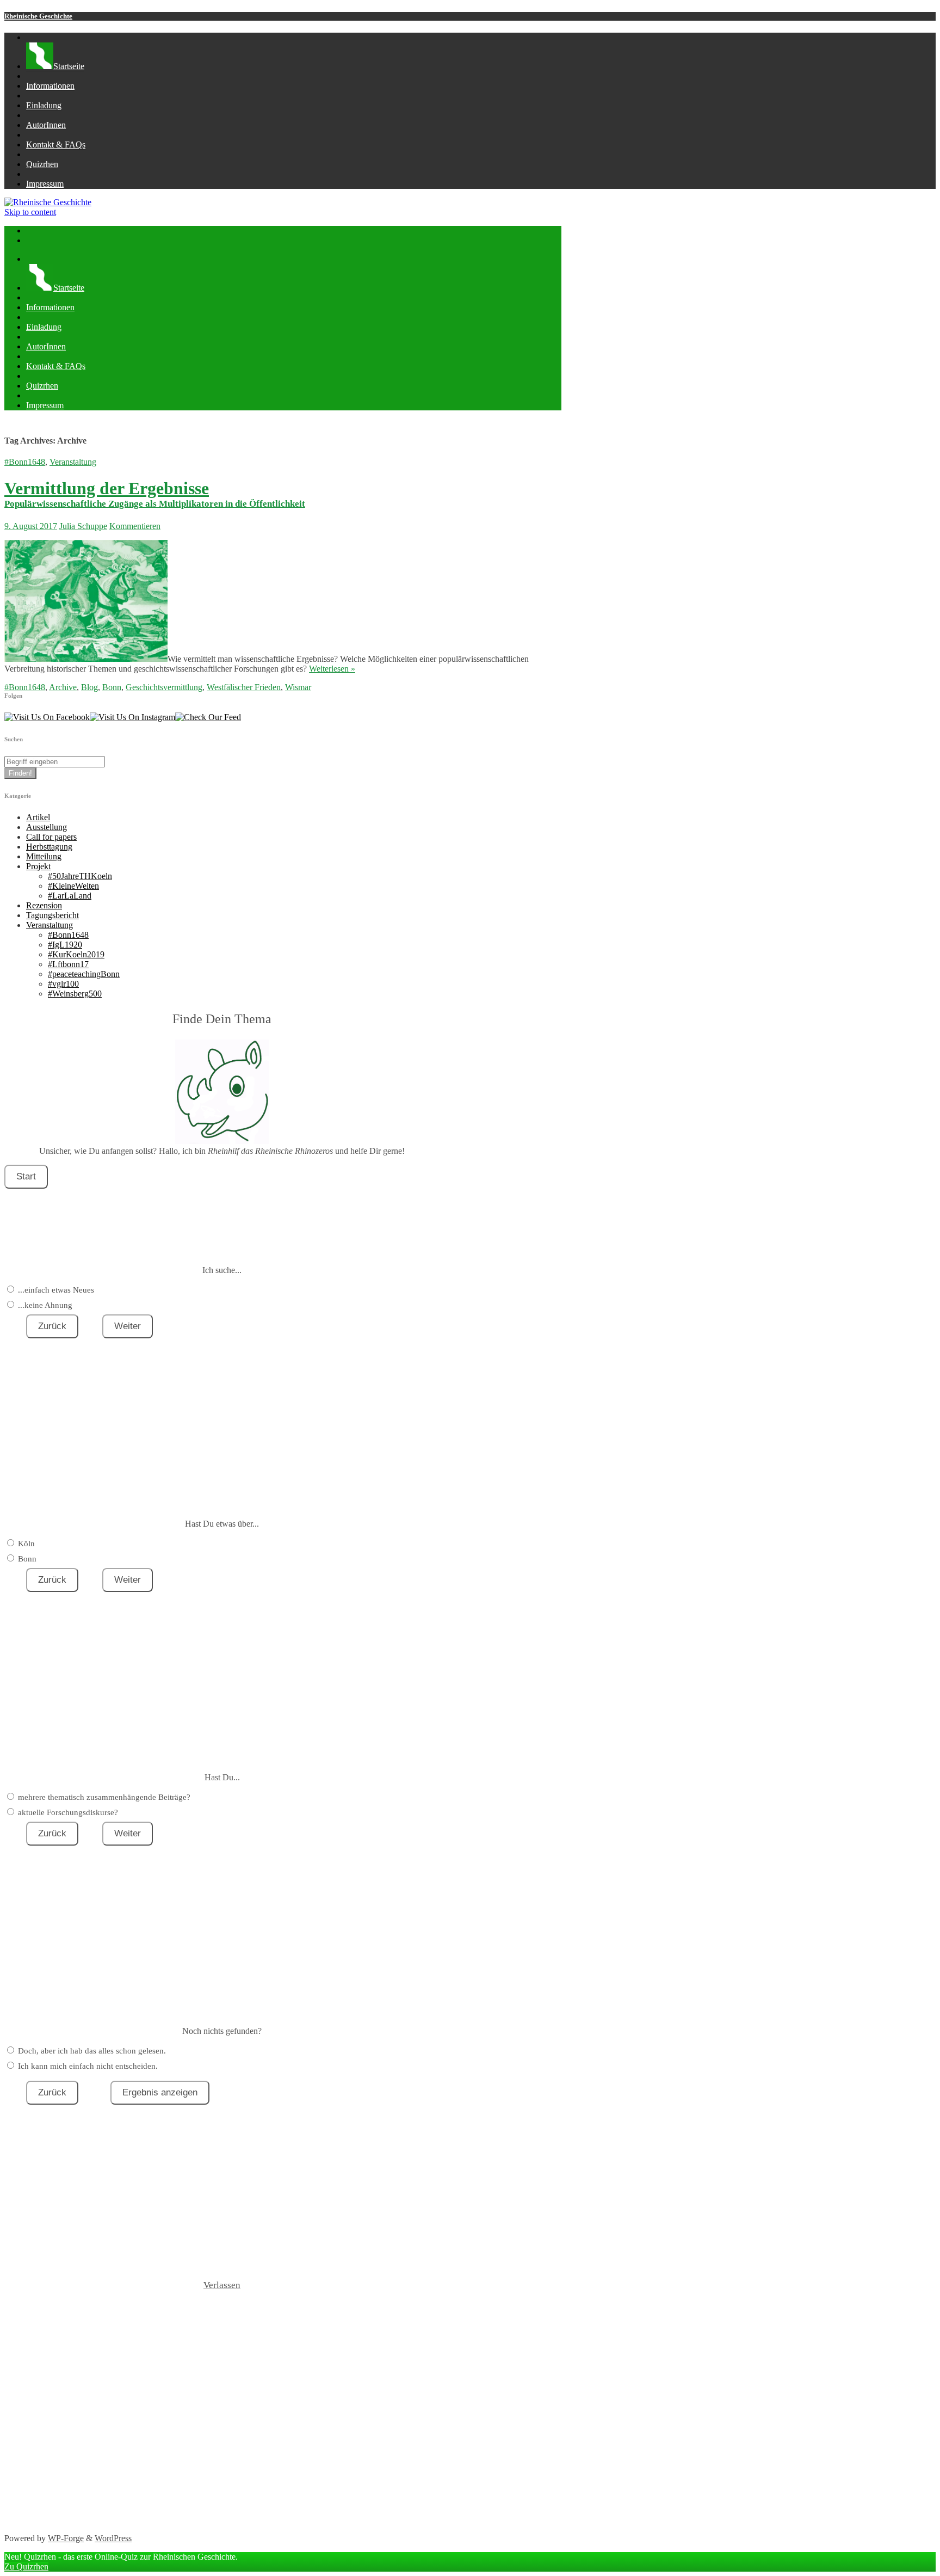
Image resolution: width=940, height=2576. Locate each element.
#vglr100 (63, 984)
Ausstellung (47, 827)
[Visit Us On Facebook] (47, 717)
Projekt (38, 866)
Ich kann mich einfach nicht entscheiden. (88, 2066)
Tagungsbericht (52, 915)
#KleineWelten (73, 886)
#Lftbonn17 (68, 964)
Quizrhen (42, 164)
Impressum (45, 184)
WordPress (113, 2538)
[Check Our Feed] (208, 717)
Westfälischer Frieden (244, 687)
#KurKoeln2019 (76, 954)
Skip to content (30, 212)
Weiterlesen (332, 669)
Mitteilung (44, 856)
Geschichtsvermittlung (164, 687)
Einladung (44, 105)
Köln (26, 1544)
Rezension (44, 905)
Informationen (50, 86)
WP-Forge (66, 2538)
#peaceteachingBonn (84, 974)
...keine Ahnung (45, 1305)
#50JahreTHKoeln (80, 876)
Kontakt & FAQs (56, 145)
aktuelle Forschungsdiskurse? (68, 1812)
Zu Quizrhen (26, 2566)
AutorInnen (46, 125)
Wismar (298, 687)
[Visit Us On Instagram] (132, 717)
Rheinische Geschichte (38, 16)
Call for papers (51, 837)
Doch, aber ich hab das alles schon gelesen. (92, 2051)
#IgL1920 (65, 945)
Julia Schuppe (83, 526)
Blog (89, 687)
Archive (63, 687)
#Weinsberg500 (75, 994)
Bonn (112, 687)
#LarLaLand (70, 896)
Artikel (38, 817)
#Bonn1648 (25, 462)
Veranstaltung (73, 462)
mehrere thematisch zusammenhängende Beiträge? (104, 1797)
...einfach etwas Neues (56, 1290)
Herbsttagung (49, 847)
